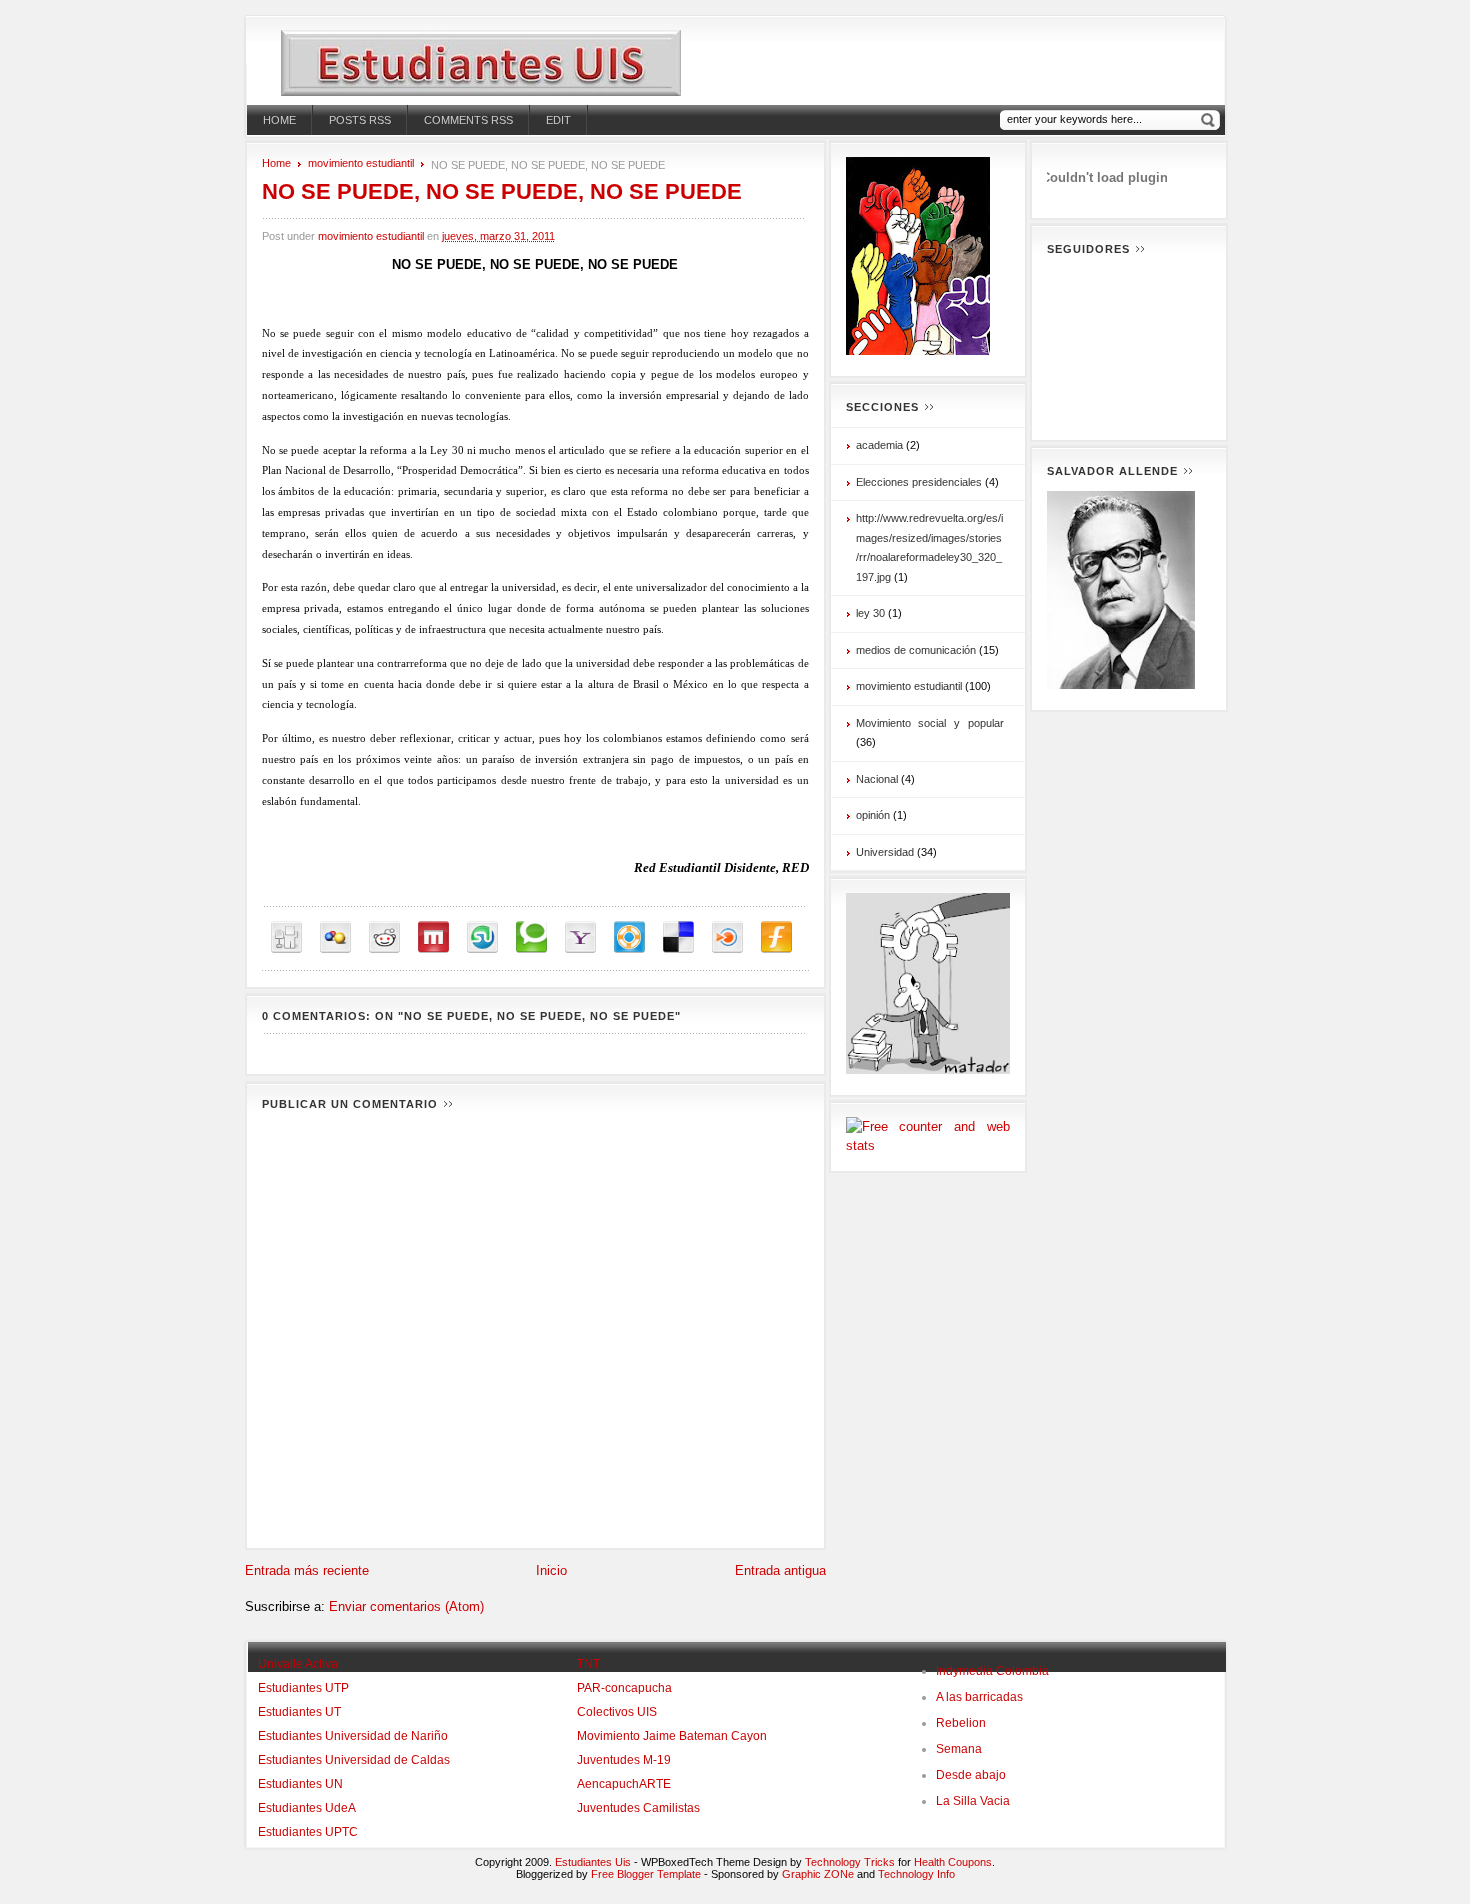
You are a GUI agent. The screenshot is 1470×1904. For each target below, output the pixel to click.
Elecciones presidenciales (919, 482)
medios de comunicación (916, 650)
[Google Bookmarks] (335, 937)
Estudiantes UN (300, 1784)
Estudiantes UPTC (308, 1832)
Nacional (877, 779)
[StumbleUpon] (482, 937)
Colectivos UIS (617, 1712)
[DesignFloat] (629, 937)
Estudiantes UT (299, 1712)
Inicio (551, 1570)
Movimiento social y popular (930, 723)
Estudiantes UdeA (307, 1808)
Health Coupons (953, 1862)
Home (279, 120)
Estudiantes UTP (303, 1688)
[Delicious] (678, 937)
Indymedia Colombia (992, 1671)
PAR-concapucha (624, 1688)
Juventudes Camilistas (638, 1808)
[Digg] (286, 937)
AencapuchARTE (624, 1784)
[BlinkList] (727, 937)
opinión (873, 815)
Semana (959, 1749)
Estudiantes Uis (593, 1862)
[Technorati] (531, 937)
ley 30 (870, 613)
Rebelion (961, 1723)
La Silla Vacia (973, 1801)
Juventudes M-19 (624, 1760)
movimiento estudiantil (361, 163)
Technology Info (916, 1874)
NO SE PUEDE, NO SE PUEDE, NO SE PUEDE (502, 191)
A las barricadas (979, 1697)
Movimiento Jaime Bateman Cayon (672, 1736)
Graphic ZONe (818, 1874)
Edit (558, 120)
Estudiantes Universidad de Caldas (354, 1760)
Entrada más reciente (307, 1570)
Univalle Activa (298, 1664)
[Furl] (776, 937)
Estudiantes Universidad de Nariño (353, 1736)
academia (879, 445)
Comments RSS (468, 120)
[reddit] (384, 937)
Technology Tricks (850, 1862)
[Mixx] (433, 937)
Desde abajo (971, 1775)
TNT (588, 1664)
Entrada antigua (780, 1570)
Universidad (885, 852)
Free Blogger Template (646, 1874)
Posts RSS (360, 120)
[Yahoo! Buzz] (580, 937)
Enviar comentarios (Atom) (406, 1606)
